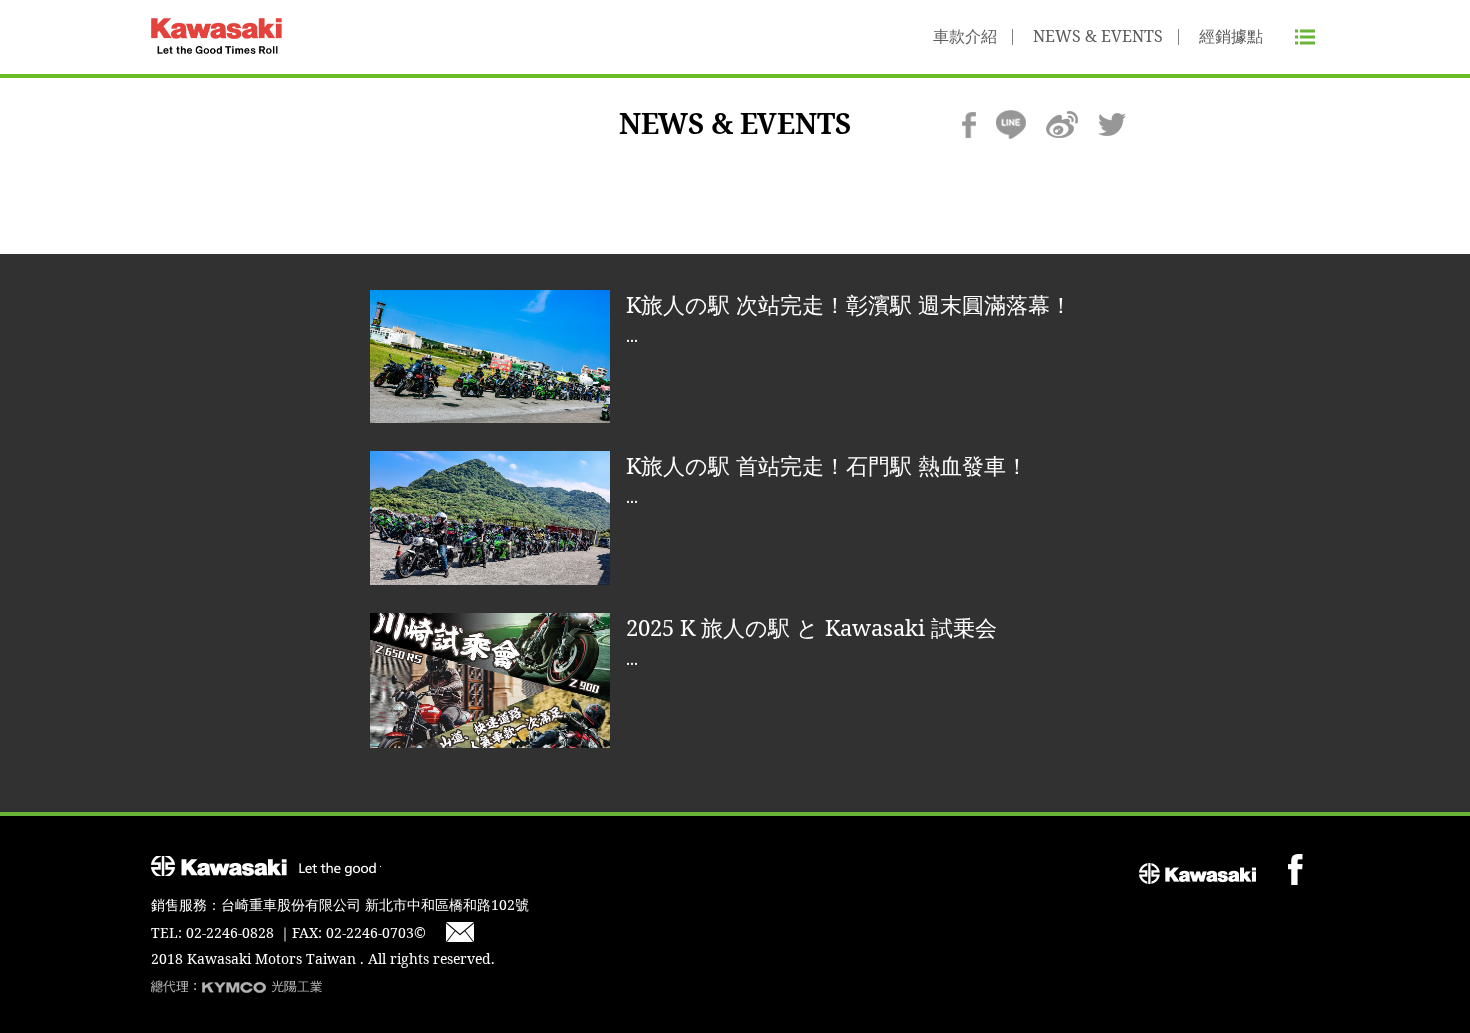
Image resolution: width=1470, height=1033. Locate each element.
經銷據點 (1231, 37)
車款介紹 (965, 37)
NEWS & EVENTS (1098, 37)
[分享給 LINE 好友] (1011, 124)
